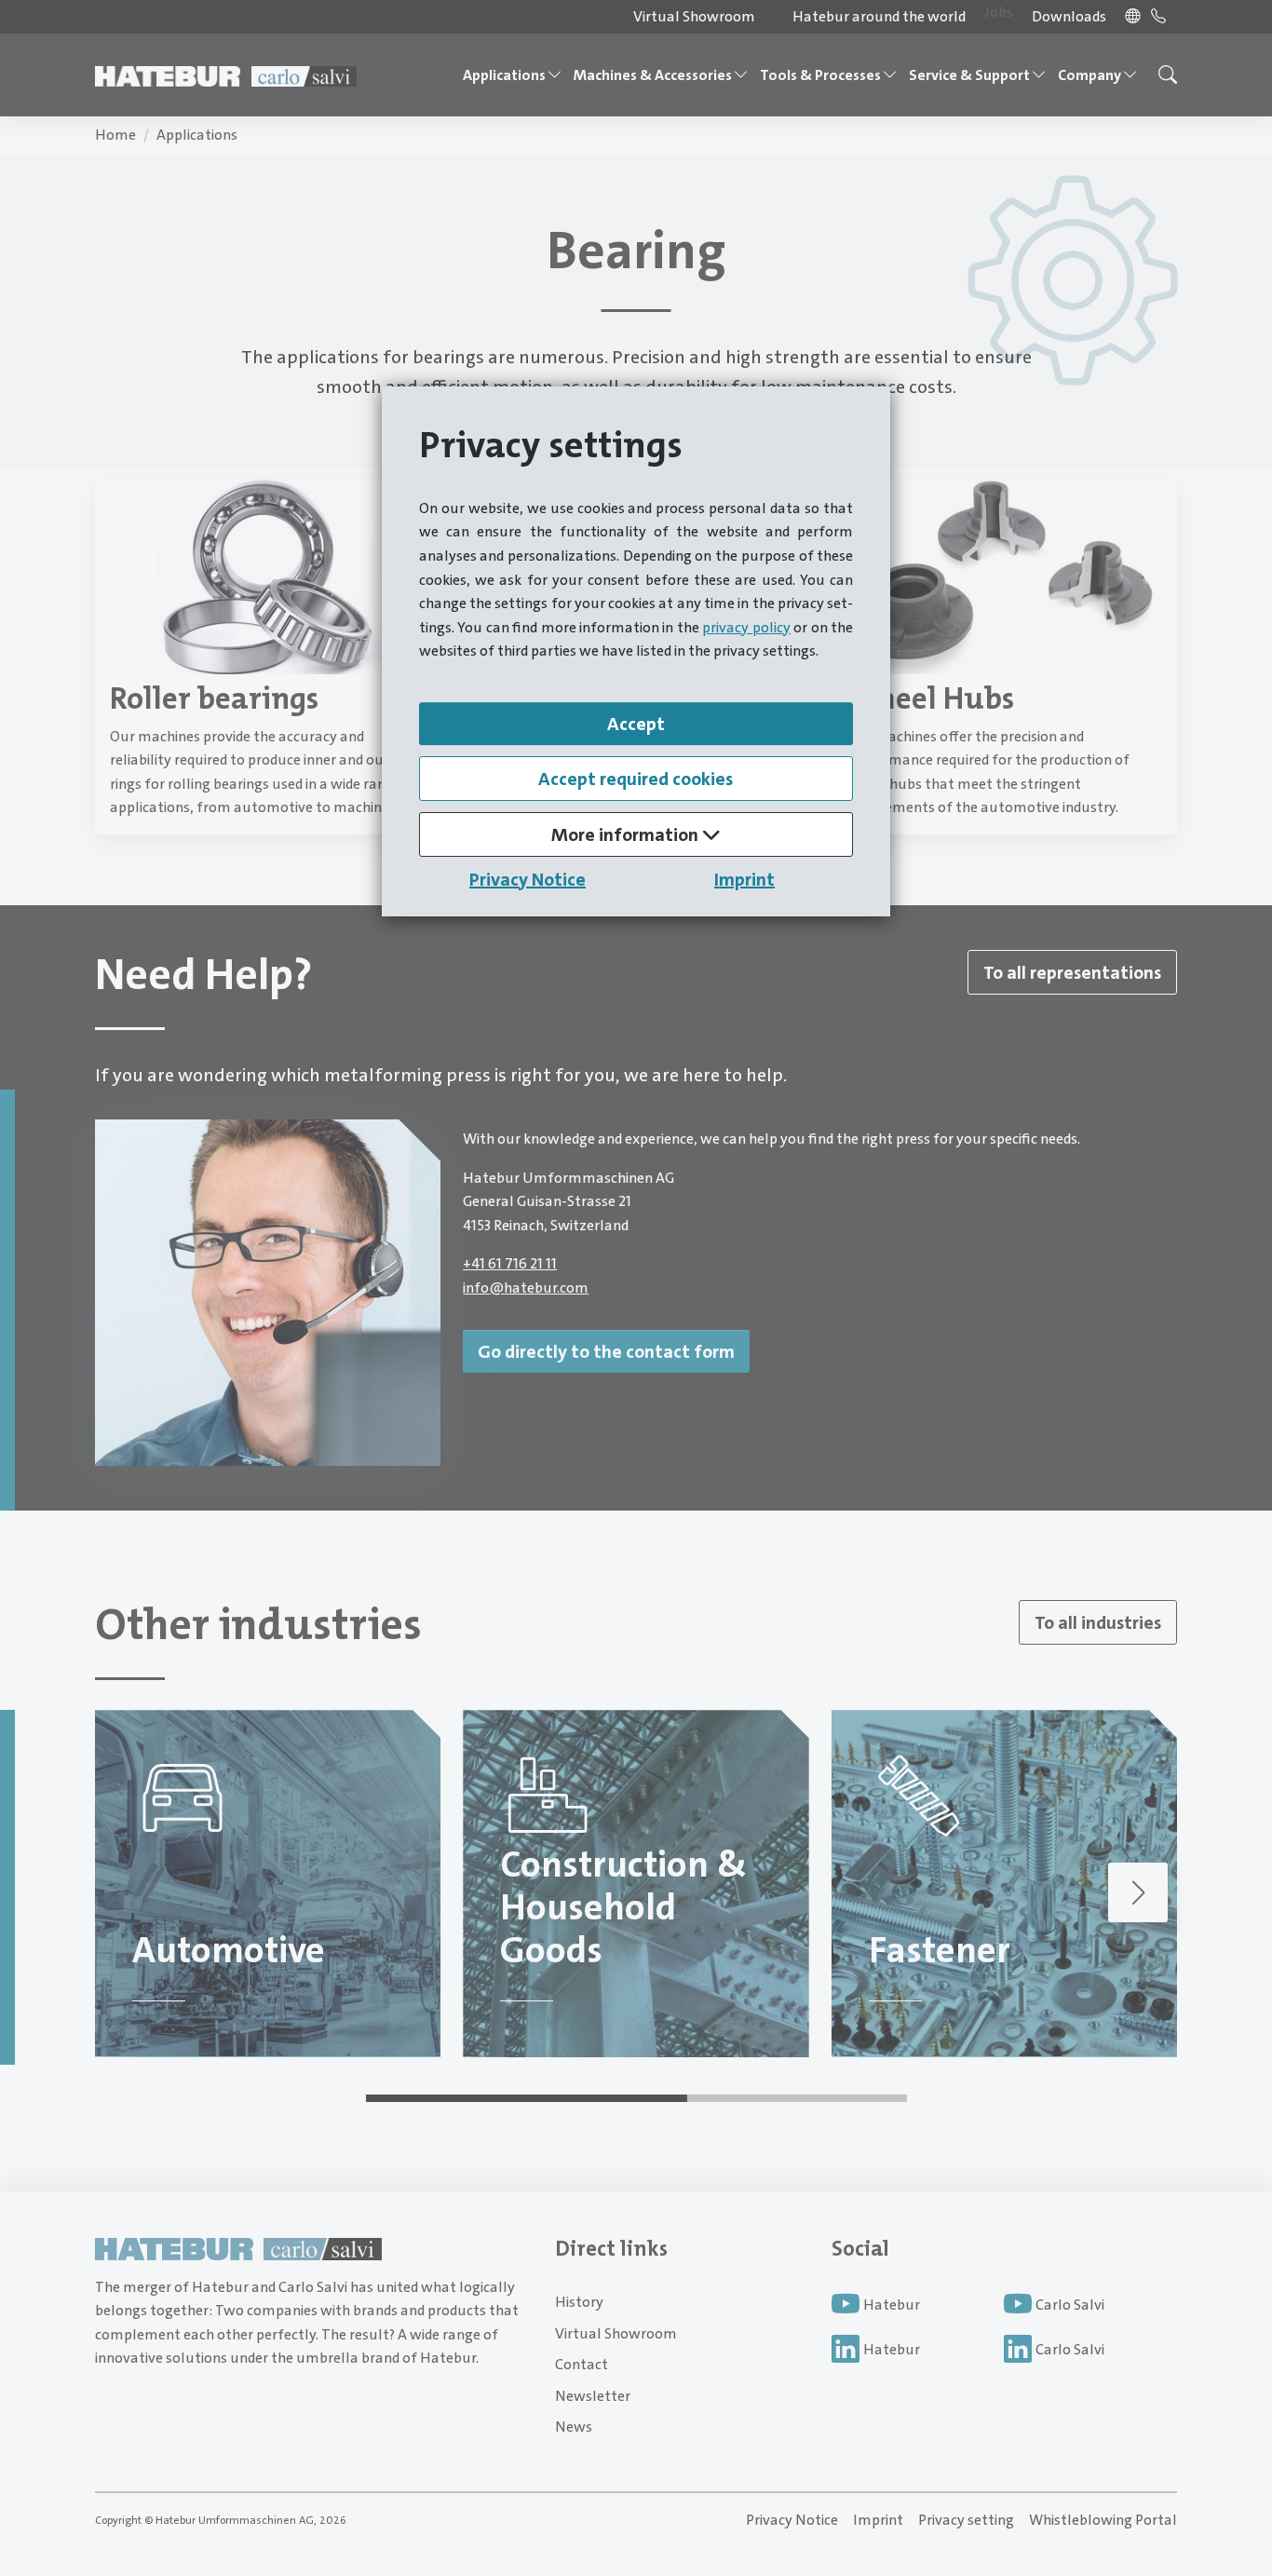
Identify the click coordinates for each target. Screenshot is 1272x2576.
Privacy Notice (528, 879)
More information (627, 834)
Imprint (744, 879)
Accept (636, 724)
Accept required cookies (636, 779)
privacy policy (746, 627)
